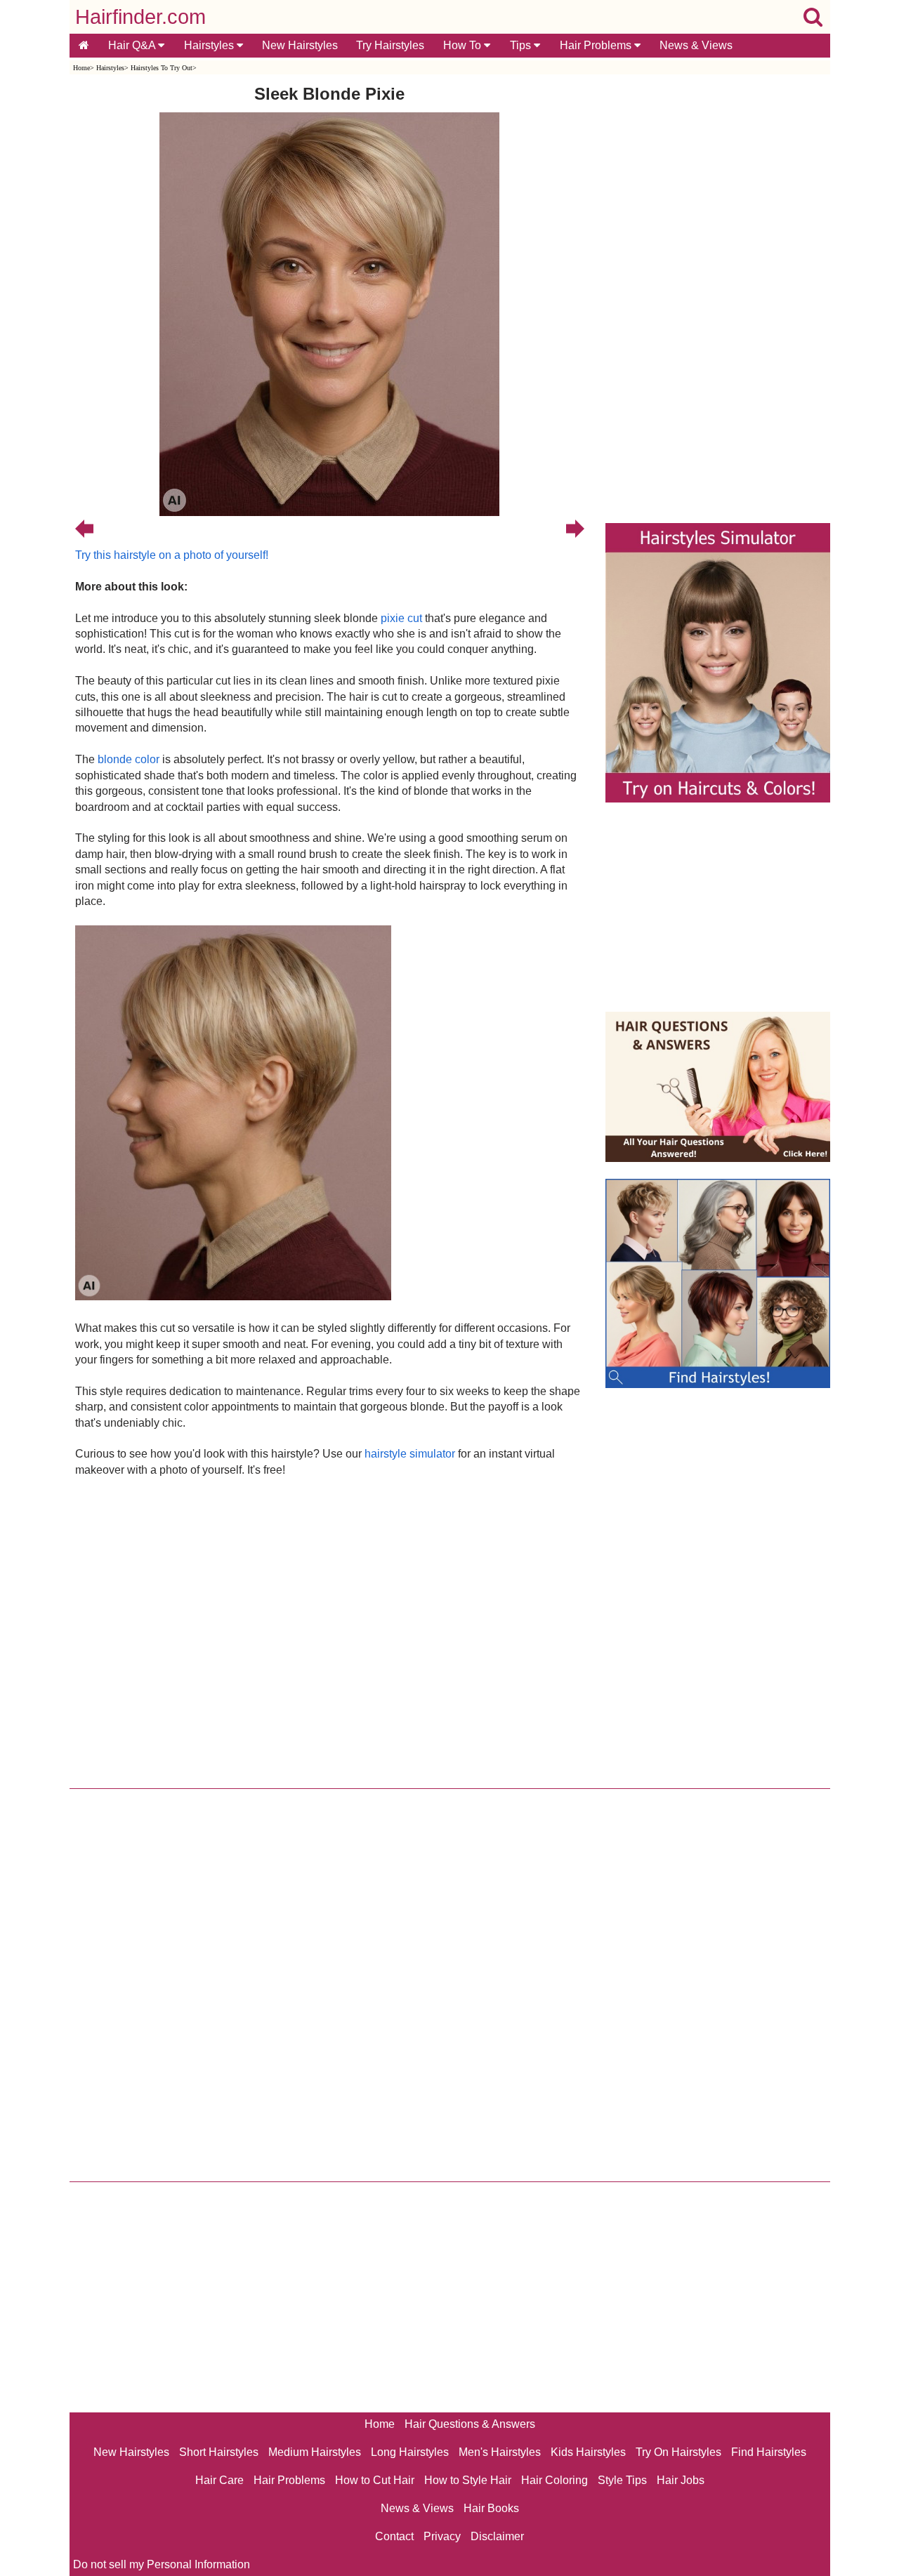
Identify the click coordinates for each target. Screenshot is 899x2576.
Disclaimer (497, 2536)
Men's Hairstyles (500, 2452)
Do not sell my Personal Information (162, 2564)
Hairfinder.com (140, 17)
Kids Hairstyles (588, 2452)
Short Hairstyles (219, 2452)
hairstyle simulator (410, 1454)
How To (464, 45)
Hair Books (491, 2508)
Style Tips (622, 2480)
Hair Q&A (133, 45)
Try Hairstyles (390, 45)
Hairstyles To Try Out (162, 68)
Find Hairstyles (769, 2452)
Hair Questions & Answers (470, 2424)
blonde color (129, 759)
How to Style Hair (468, 2480)
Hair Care (219, 2480)
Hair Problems (597, 45)
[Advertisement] (330, 1629)
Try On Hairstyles (678, 2452)
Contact (394, 2536)
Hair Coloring (555, 2480)
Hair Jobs (681, 2480)
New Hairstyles (300, 45)
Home (81, 68)
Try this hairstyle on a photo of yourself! (172, 555)
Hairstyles (210, 45)
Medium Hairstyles (315, 2452)
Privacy (442, 2536)
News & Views (696, 45)
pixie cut (401, 618)
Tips (522, 45)
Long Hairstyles (410, 2452)
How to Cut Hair (375, 2480)
